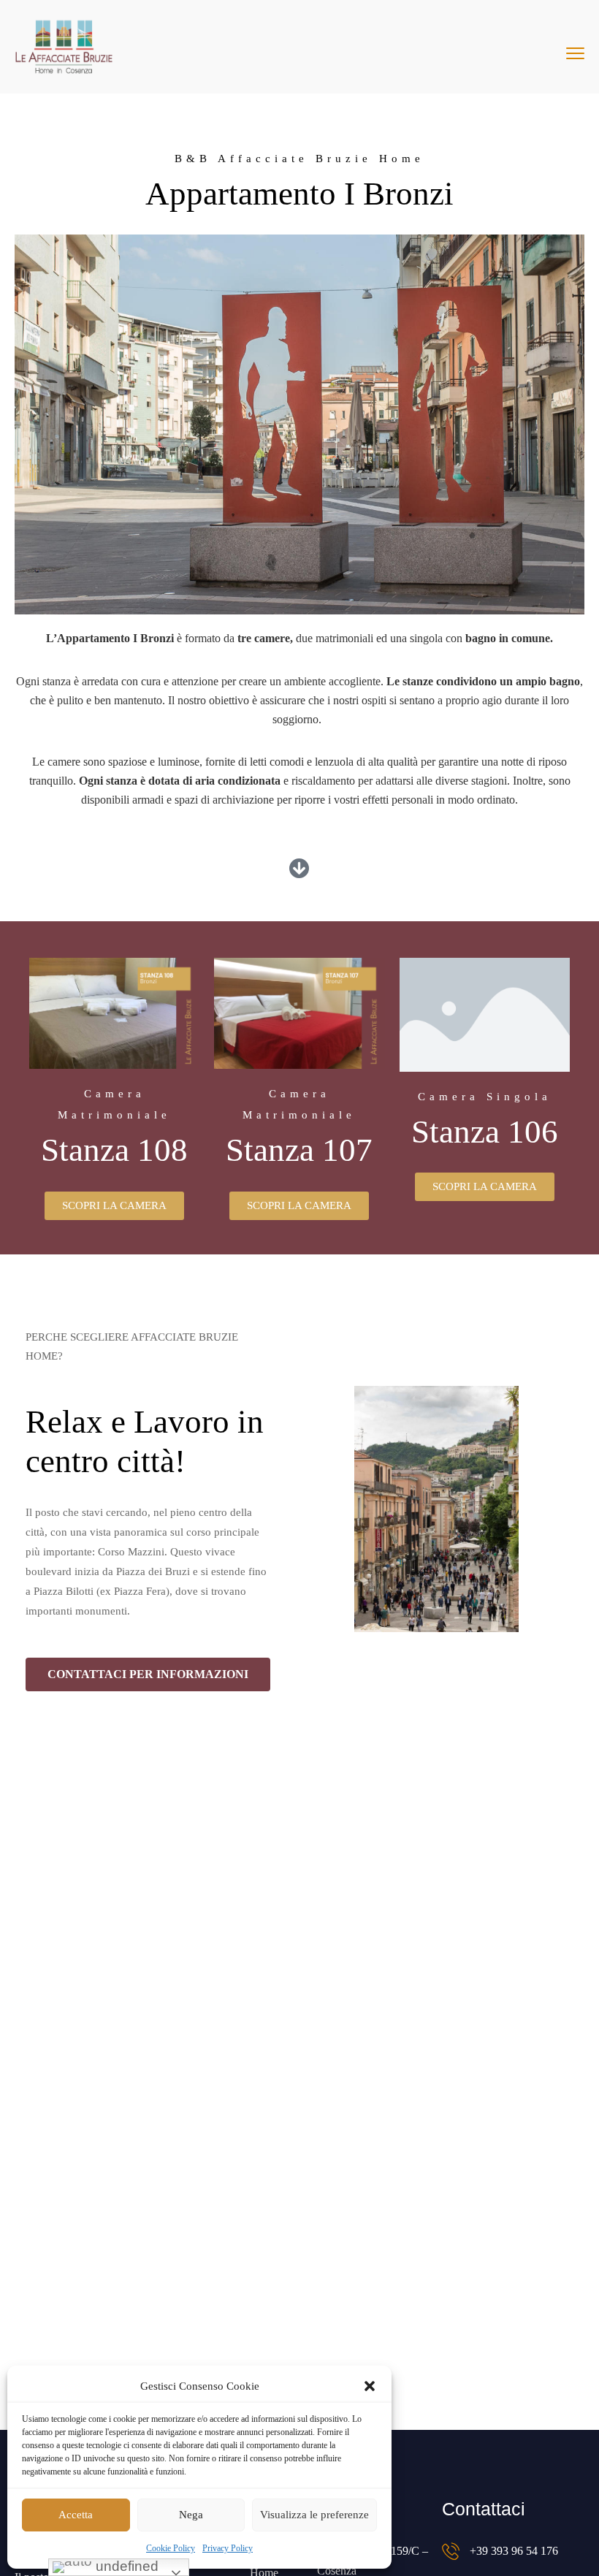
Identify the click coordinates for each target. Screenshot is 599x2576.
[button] (370, 2386)
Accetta (76, 2515)
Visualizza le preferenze (314, 2515)
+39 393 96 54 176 (514, 2551)
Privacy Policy (228, 2548)
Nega (191, 2515)
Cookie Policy (171, 2548)
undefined (125, 2566)
